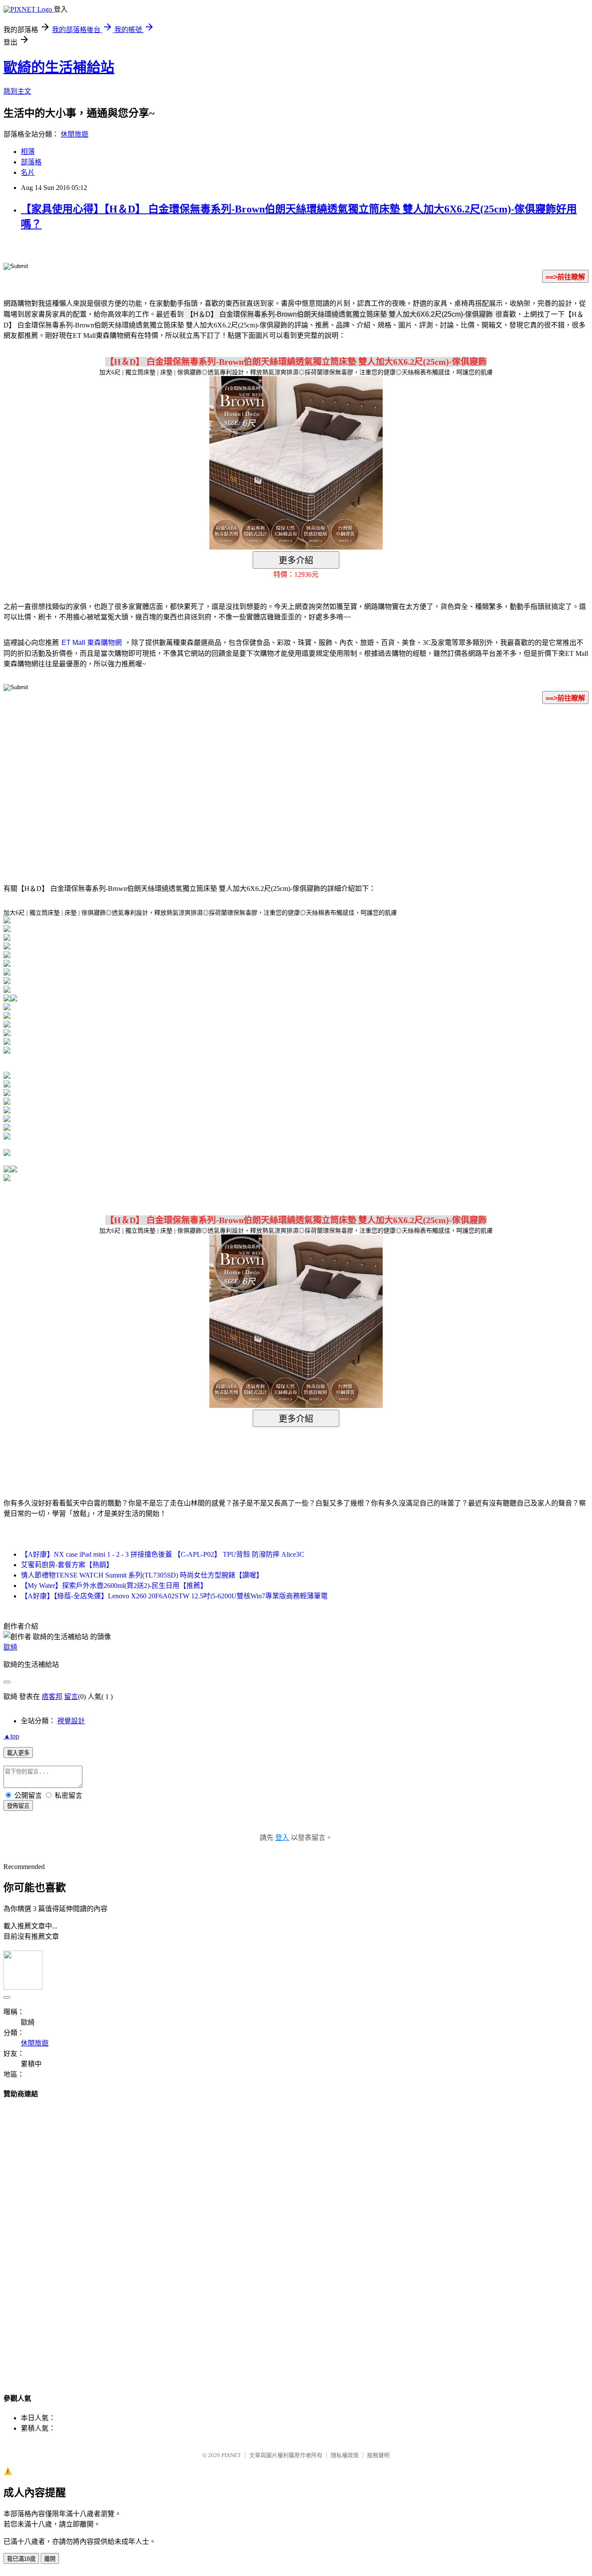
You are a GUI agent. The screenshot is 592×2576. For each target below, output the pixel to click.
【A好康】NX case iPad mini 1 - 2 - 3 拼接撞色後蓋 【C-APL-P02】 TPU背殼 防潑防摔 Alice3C (163, 1554)
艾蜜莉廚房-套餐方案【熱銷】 (67, 1565)
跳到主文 (17, 91)
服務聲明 (378, 2455)
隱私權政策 (345, 2455)
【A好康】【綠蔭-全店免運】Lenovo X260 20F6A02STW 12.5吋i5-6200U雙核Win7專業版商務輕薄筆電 (174, 1596)
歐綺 (10, 1647)
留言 (71, 1697)
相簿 (28, 152)
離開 (50, 2559)
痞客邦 (52, 1697)
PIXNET (231, 2455)
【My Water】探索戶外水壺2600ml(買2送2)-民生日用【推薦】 (114, 1586)
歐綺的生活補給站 (59, 67)
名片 (28, 172)
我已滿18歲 (21, 2559)
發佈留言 (18, 1806)
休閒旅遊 (75, 134)
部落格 (31, 162)
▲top (11, 1736)
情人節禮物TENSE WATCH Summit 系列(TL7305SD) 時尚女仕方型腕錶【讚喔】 (142, 1575)
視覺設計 (71, 1721)
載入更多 (18, 1753)
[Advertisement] (222, 781)
